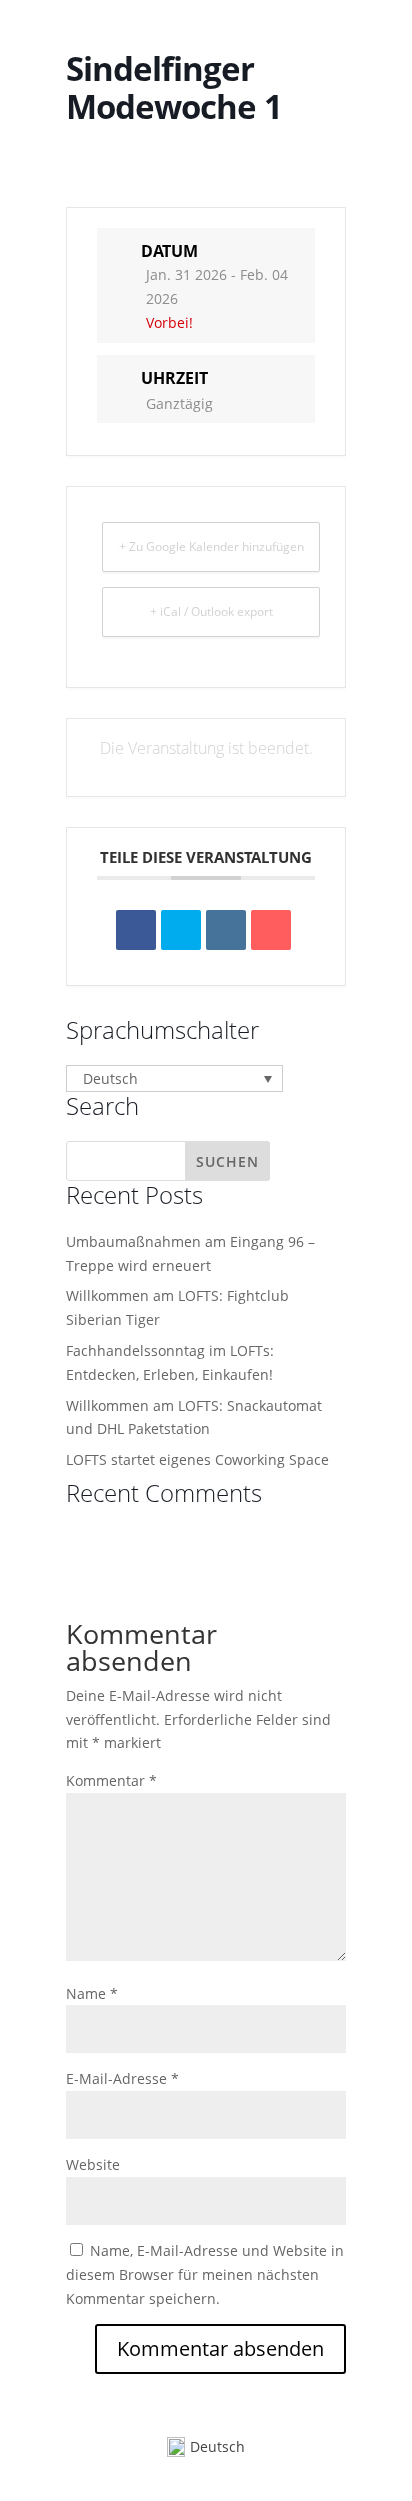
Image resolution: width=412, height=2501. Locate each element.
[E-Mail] (271, 930)
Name (92, 1993)
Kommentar (111, 1780)
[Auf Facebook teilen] (136, 930)
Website (93, 2164)
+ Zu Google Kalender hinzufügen (211, 546)
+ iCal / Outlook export (211, 611)
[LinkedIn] (226, 930)
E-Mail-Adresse (122, 2078)
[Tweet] (181, 930)
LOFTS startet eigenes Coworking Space (197, 1459)
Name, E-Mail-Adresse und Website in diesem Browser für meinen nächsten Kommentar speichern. (205, 2274)
